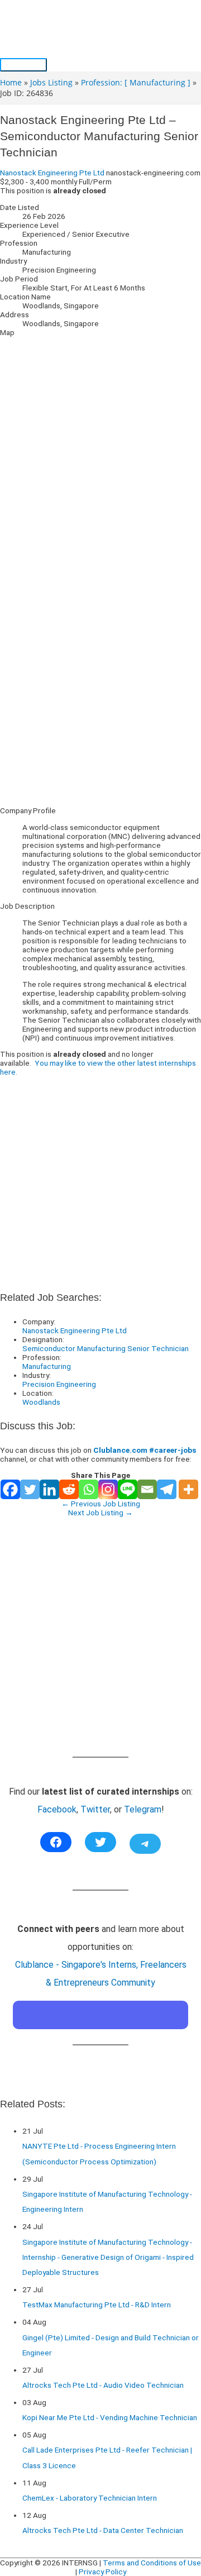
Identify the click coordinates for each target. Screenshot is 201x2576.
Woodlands (41, 1402)
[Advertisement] (100, 698)
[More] (188, 1489)
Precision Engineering (59, 1384)
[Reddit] (69, 1489)
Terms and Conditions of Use (152, 2563)
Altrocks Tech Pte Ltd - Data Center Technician (103, 2530)
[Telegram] (167, 1489)
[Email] (147, 1489)
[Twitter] (30, 1489)
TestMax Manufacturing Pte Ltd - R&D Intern (97, 2305)
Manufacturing (47, 1366)
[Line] (128, 1489)
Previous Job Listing (101, 1504)
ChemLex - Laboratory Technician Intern (90, 2498)
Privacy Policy (102, 2572)
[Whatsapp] (88, 1489)
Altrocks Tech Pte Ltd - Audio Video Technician (103, 2385)
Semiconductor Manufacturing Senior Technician (106, 1348)
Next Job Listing (100, 1513)
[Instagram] (108, 1489)
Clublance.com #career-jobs (145, 1450)
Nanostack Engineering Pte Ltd (52, 173)
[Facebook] (10, 1489)
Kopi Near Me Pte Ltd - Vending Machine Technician (110, 2417)
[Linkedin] (49, 1489)
